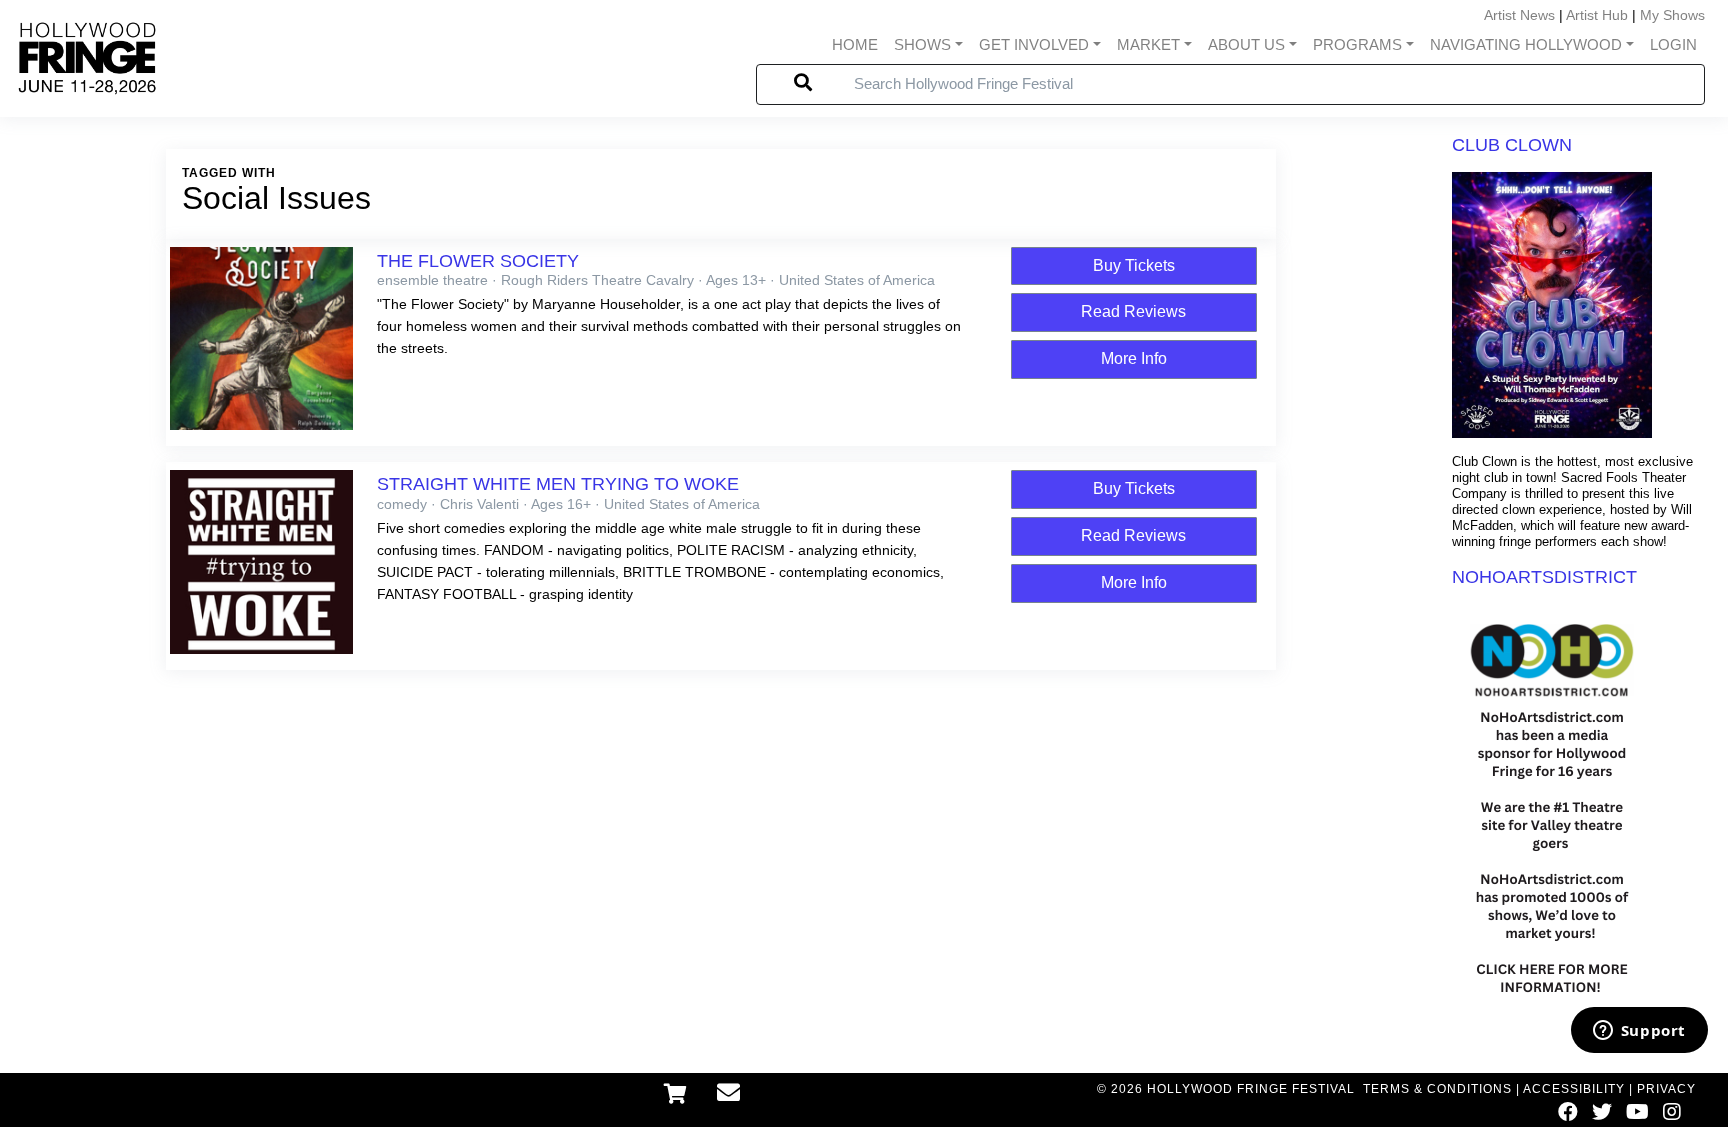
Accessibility (1574, 1089)
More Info (1134, 358)
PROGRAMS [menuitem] (1357, 44)
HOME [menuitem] (855, 44)
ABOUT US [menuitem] (1246, 44)
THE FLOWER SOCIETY (478, 261)
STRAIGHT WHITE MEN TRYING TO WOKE (558, 484)
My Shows (1672, 15)
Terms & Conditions (1437, 1089)
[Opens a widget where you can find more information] (1639, 1032)
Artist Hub (1597, 15)
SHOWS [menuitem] (922, 44)
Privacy (1666, 1089)
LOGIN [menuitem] (1673, 44)
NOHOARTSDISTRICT (1544, 577)
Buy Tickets (1134, 265)
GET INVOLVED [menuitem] (1034, 44)
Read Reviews (1133, 311)
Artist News (1519, 15)
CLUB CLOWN (1512, 145)
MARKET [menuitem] (1148, 44)
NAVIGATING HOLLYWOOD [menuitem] (1526, 44)
